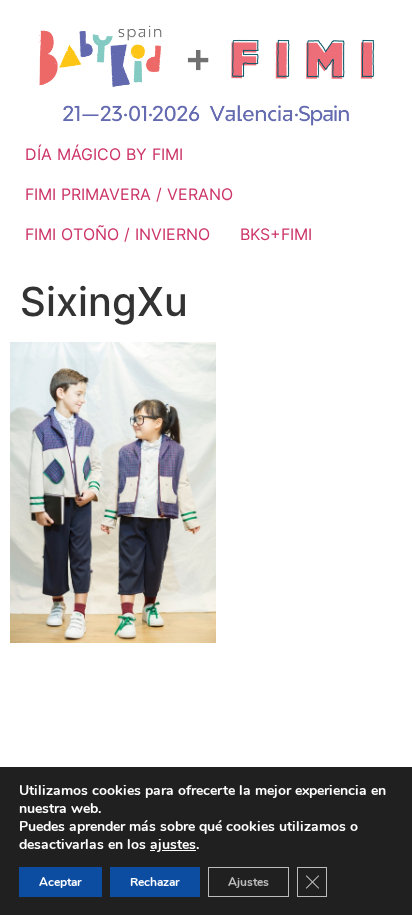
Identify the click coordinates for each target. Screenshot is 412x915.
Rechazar (155, 882)
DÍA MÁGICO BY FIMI (104, 154)
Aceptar (60, 882)
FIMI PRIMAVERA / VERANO (129, 194)
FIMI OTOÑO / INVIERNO (117, 234)
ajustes (173, 845)
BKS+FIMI (276, 234)
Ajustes (248, 882)
